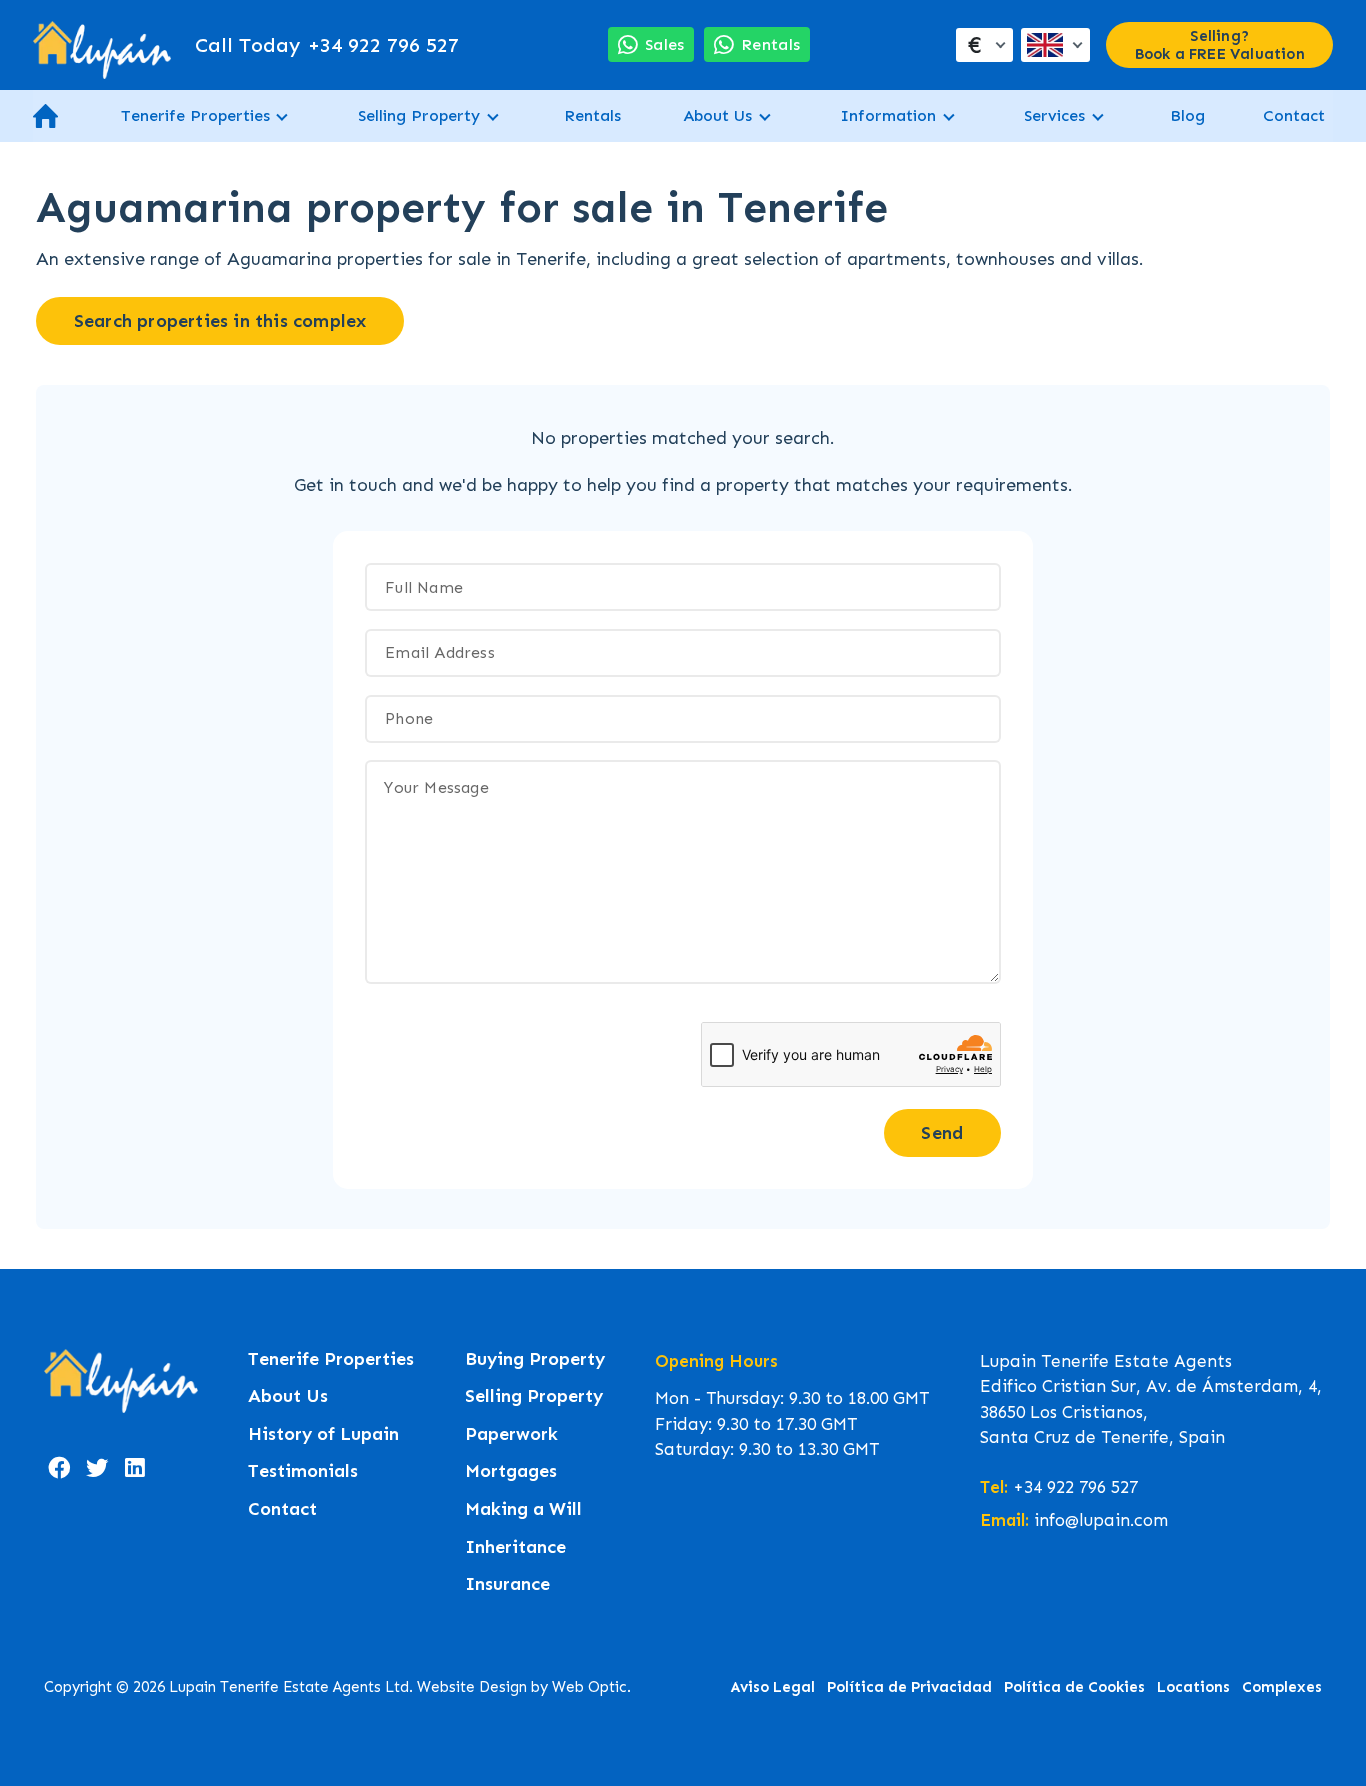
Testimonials (303, 1471)
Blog (1187, 115)
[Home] (102, 45)
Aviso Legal (773, 1687)
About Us (717, 115)
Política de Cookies (1074, 1687)
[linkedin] (135, 1468)
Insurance (507, 1584)
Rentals (592, 115)
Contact (1294, 115)
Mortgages (511, 1471)
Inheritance (515, 1547)
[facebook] (59, 1468)
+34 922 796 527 (327, 45)
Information (888, 115)
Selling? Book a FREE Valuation (1220, 45)
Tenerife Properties (195, 115)
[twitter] (97, 1468)
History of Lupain (323, 1434)
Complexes (1282, 1687)
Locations (1193, 1687)
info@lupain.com (1101, 1520)
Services (1054, 115)
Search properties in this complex (220, 321)
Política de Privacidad (909, 1687)
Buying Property (535, 1359)
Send (942, 1133)
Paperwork (511, 1434)
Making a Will (523, 1509)
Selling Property (419, 115)
